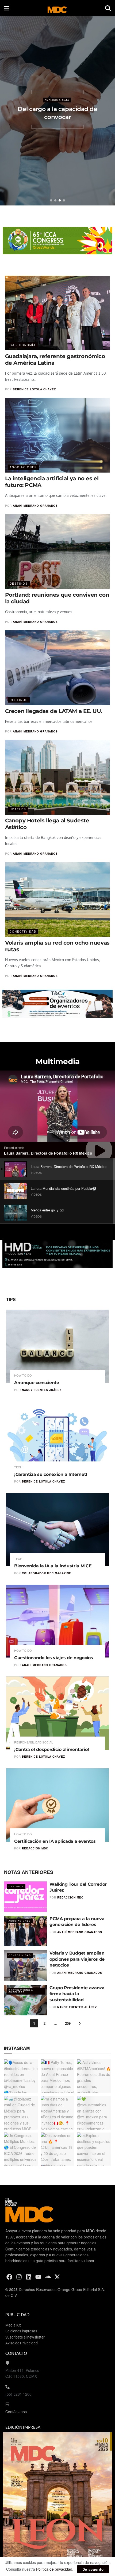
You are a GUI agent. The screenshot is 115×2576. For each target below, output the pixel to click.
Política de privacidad (54, 2569)
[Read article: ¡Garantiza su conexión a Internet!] (57, 1438)
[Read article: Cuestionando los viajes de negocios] (57, 1621)
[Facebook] (9, 2277)
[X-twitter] (57, 2277)
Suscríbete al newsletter (25, 2337)
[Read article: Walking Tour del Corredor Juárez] (25, 1897)
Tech (18, 1467)
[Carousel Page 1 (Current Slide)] (51, 200)
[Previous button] (8, 109)
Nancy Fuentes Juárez (42, 1390)
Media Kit (13, 2325)
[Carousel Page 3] (60, 200)
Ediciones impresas (21, 2331)
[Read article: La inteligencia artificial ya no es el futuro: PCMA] (58, 435)
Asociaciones (23, 467)
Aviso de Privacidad (22, 2343)
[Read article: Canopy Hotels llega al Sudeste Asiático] (58, 777)
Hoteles (18, 809)
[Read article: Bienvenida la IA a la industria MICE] (57, 1530)
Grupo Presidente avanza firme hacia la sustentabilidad (77, 1994)
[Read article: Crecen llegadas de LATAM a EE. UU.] (58, 668)
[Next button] (107, 109)
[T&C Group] (58, 1003)
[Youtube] (38, 2277)
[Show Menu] (7, 8)
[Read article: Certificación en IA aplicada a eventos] (57, 1805)
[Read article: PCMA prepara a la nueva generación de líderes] (25, 1931)
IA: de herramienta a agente (58, 112)
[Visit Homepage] (57, 8)
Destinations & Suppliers (21, 1991)
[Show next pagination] (80, 2023)
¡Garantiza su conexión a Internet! (51, 1474)
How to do (23, 1375)
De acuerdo (93, 2569)
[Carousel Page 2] (55, 200)
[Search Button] (108, 8)
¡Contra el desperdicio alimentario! (52, 1749)
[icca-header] (57, 240)
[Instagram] (19, 2277)
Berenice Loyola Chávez (34, 389)
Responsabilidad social (34, 1742)
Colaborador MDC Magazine (47, 1573)
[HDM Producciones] (58, 1253)
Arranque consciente (37, 1383)
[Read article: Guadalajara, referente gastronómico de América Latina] (58, 313)
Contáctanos (16, 2412)
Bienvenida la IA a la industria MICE (53, 1566)
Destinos (19, 584)
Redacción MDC (35, 1848)
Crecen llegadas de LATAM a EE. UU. (54, 711)
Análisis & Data (57, 105)
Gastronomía (23, 345)
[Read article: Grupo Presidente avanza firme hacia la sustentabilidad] (25, 2000)
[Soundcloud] (48, 2277)
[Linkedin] (29, 2277)
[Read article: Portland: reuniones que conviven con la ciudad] (58, 551)
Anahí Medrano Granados (35, 506)
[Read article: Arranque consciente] (57, 1346)
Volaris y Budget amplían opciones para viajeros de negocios (77, 1959)
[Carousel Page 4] (64, 200)
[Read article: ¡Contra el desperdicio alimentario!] (57, 1713)
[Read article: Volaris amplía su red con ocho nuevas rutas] (58, 900)
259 (68, 2023)
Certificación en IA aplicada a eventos (55, 1841)
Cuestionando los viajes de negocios (54, 1658)
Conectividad (23, 932)
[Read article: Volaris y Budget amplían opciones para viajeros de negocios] (25, 1965)
